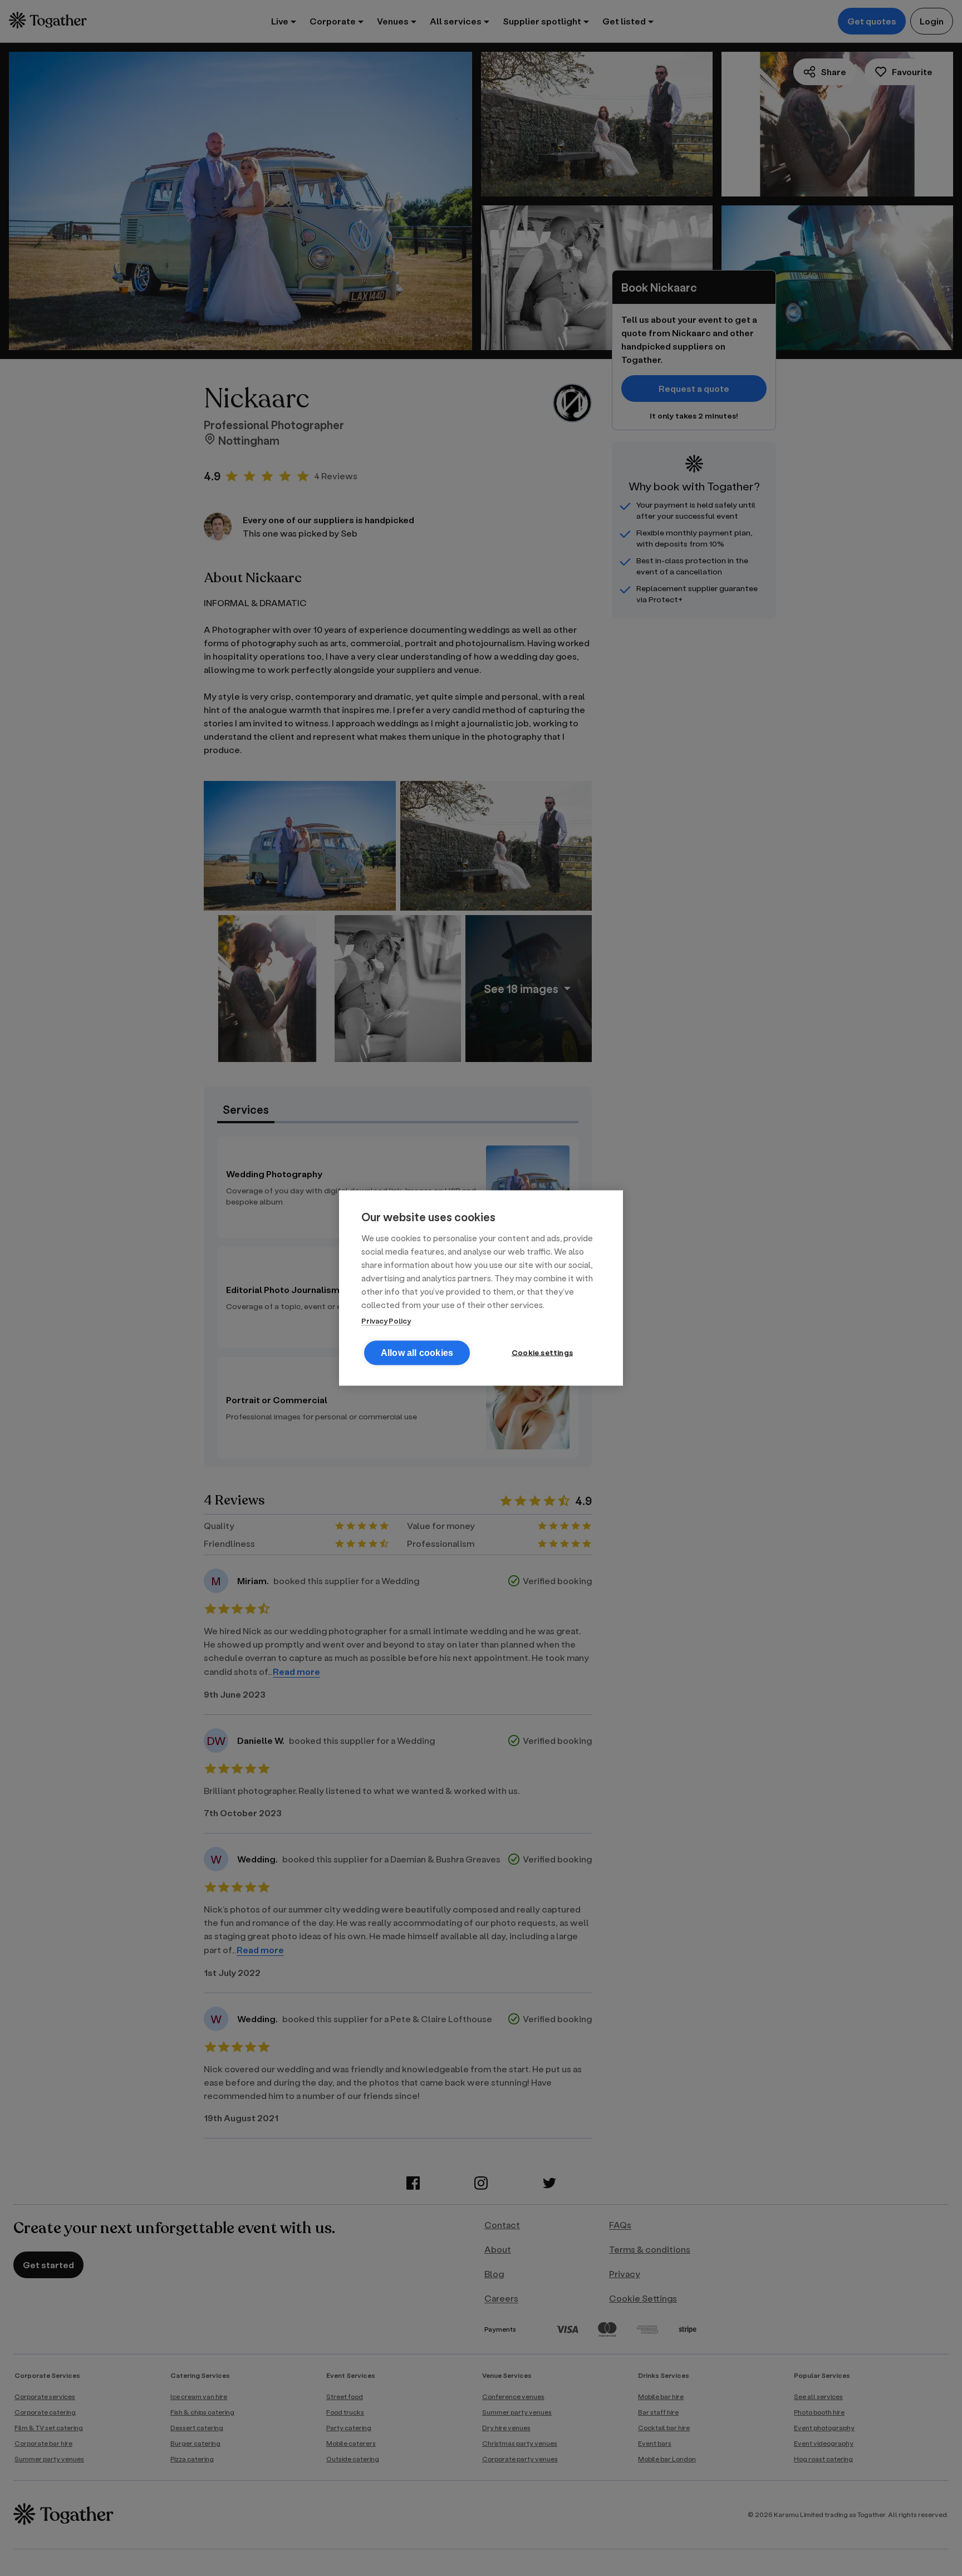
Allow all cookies (417, 1353)
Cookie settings (542, 1353)
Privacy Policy (386, 1321)
